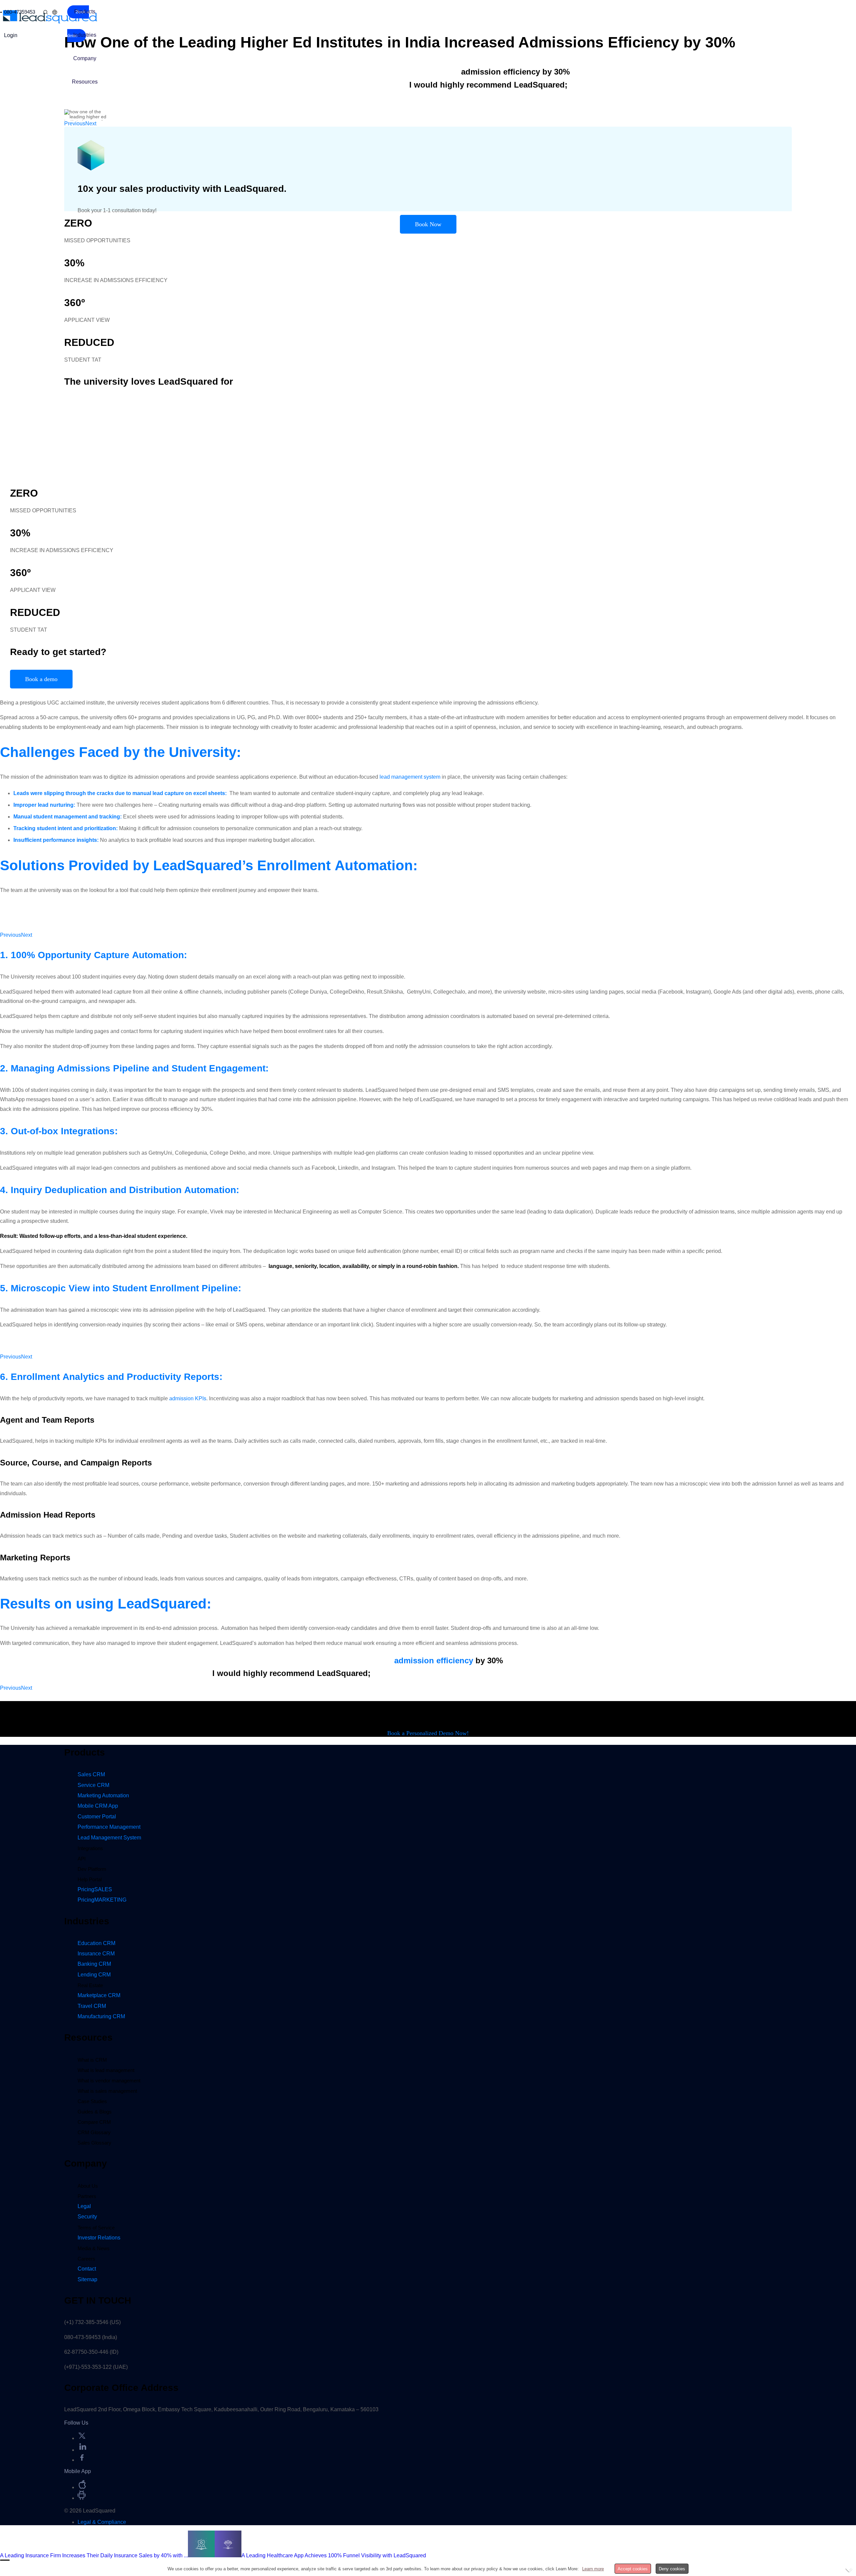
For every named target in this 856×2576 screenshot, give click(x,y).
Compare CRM (94, 2122)
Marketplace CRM (99, 1995)
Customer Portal (97, 1817)
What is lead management (106, 2070)
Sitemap (87, 2279)
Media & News (94, 2248)
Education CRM (96, 1943)
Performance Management (109, 1827)
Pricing (95, 1889)
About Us (88, 2186)
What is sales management (107, 2091)
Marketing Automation (103, 1795)
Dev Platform (92, 1869)
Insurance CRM (96, 1954)
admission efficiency (434, 1660)
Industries (85, 35)
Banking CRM (94, 1964)
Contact (87, 2269)
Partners (87, 2196)
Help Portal (90, 1879)
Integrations (90, 1848)
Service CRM (93, 1785)
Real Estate (90, 1985)
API (82, 1859)
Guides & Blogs (95, 2112)
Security (87, 2217)
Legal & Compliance (102, 2522)
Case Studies (92, 2101)
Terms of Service (96, 2228)
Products (85, 12)
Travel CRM (92, 2006)
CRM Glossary (94, 2132)
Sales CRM (91, 1774)
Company (85, 58)
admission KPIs (188, 1398)
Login (11, 35)
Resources (85, 82)
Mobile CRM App (98, 1806)
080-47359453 (20, 12)
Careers (86, 2259)
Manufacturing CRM (101, 2016)
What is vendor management (109, 2081)
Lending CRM (94, 1975)
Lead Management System (109, 1838)
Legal (84, 2206)
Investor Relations (99, 2238)
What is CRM (92, 2060)
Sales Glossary (94, 2143)
